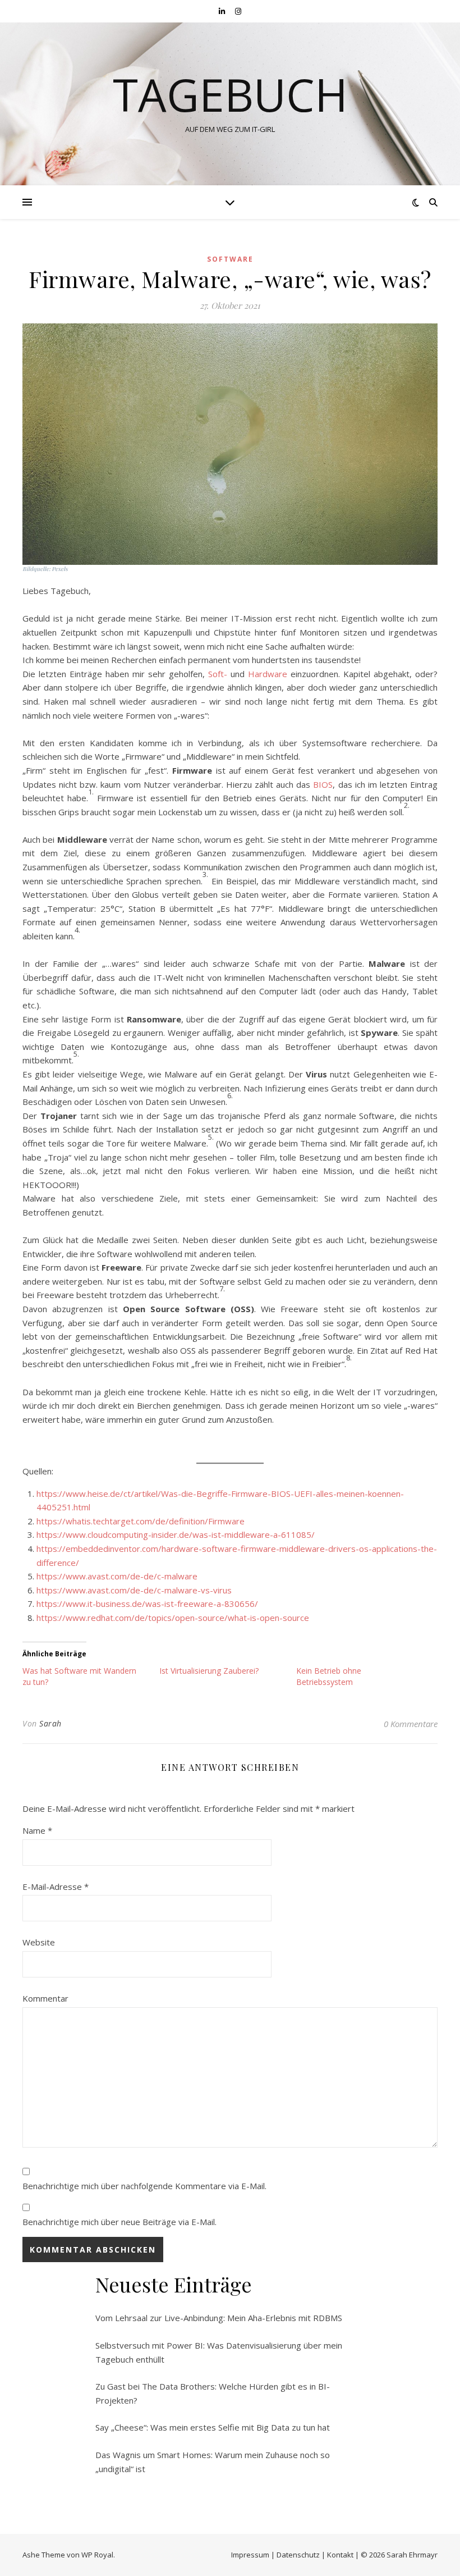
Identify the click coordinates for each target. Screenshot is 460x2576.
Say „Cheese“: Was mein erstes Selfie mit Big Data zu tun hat (213, 2427)
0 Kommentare (411, 1724)
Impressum (250, 2555)
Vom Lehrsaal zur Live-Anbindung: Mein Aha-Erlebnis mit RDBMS (219, 2318)
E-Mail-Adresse (56, 1887)
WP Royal (97, 2555)
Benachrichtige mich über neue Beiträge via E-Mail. (119, 2222)
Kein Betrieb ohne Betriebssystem (329, 1676)
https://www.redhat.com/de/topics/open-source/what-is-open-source (173, 1618)
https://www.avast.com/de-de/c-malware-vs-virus (134, 1590)
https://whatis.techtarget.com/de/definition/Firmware (141, 1521)
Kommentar (45, 1998)
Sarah (50, 1723)
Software (230, 259)
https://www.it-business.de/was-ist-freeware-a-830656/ (147, 1604)
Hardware (268, 674)
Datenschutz (298, 2555)
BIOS (323, 784)
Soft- (218, 674)
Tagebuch (230, 94)
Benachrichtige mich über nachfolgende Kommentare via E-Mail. (144, 2186)
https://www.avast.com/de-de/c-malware (117, 1576)
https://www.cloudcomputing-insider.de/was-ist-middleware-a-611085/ (176, 1534)
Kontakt (340, 2555)
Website (39, 1942)
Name (37, 1830)
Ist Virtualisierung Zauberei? (209, 1671)
